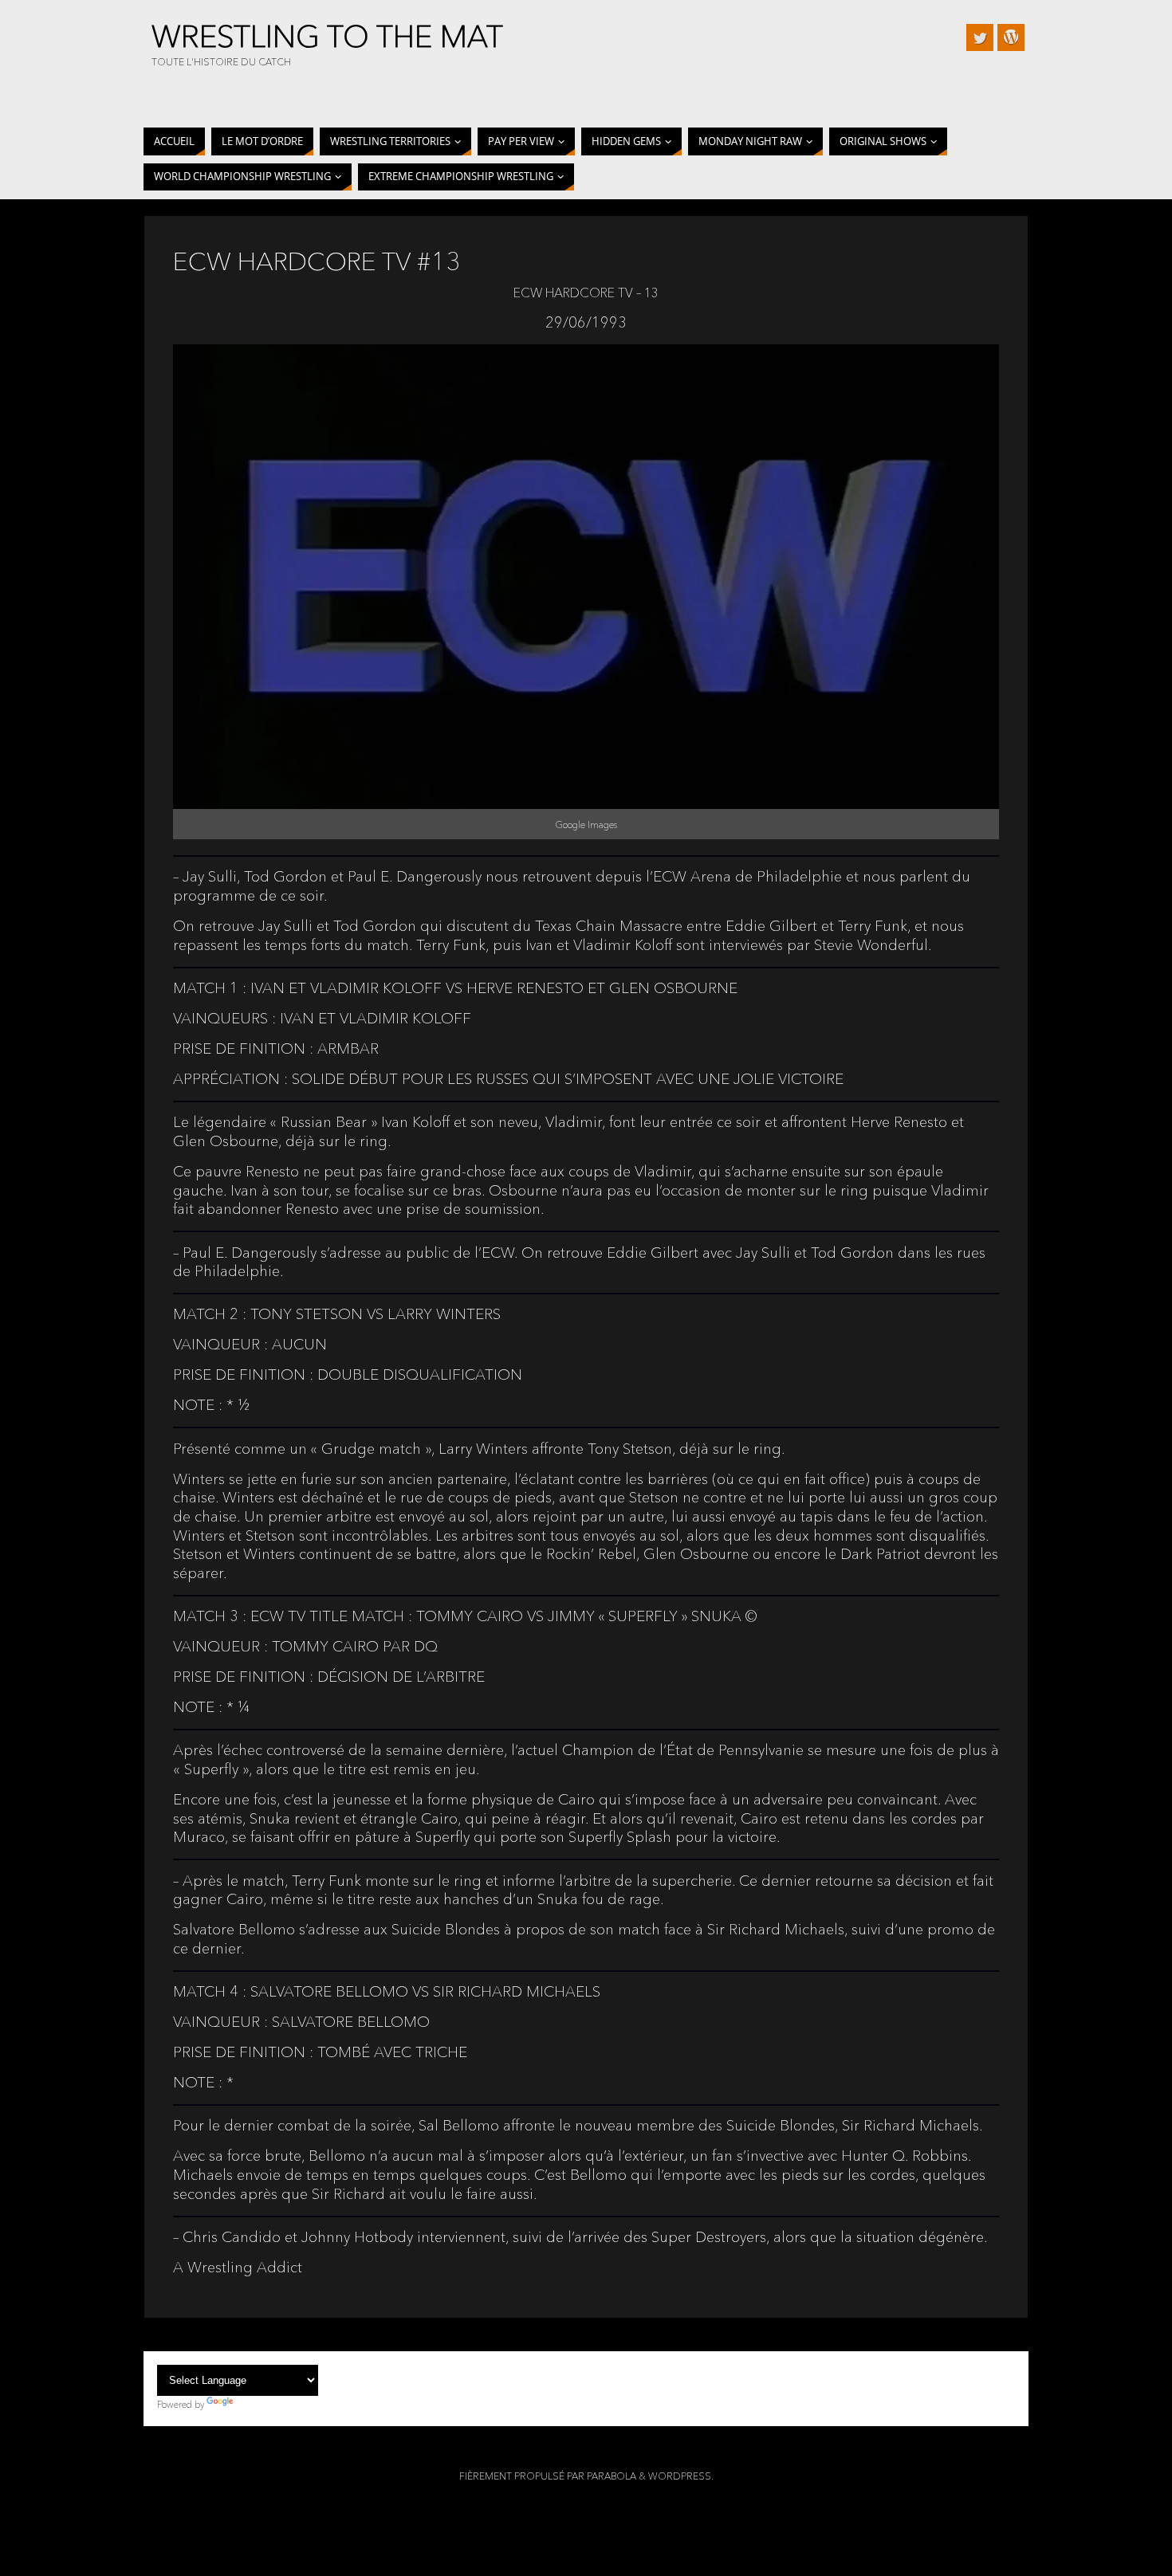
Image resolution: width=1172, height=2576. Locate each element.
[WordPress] (1011, 37)
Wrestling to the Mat (327, 37)
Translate (254, 2404)
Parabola (612, 2476)
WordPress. (681, 2476)
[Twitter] (980, 37)
